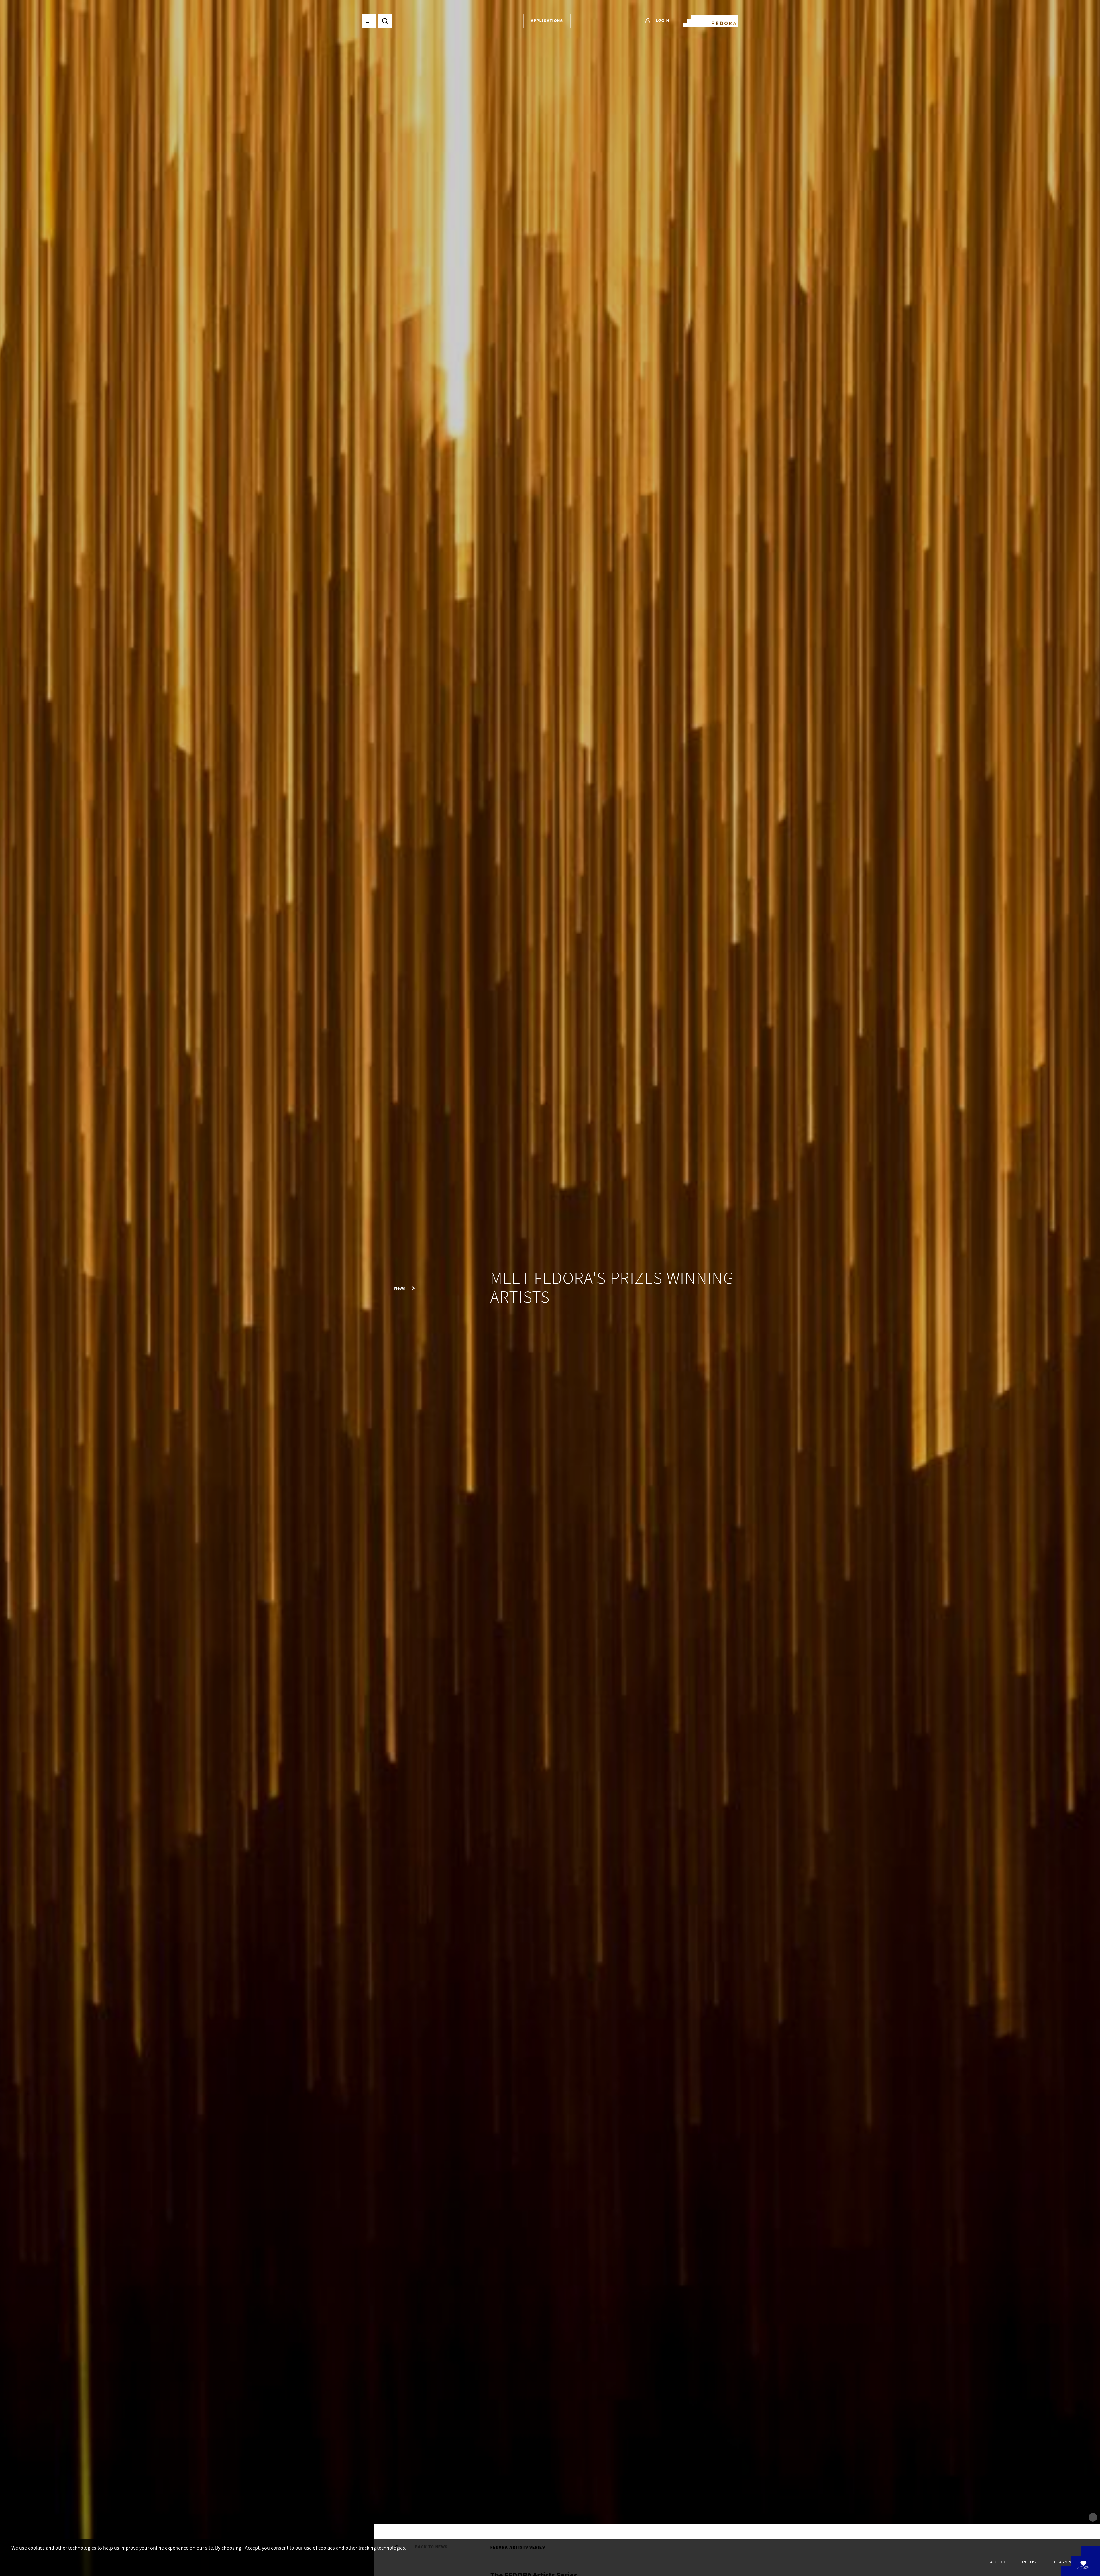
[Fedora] (711, 20)
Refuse (1030, 2562)
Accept (998, 2562)
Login (662, 20)
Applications (547, 21)
